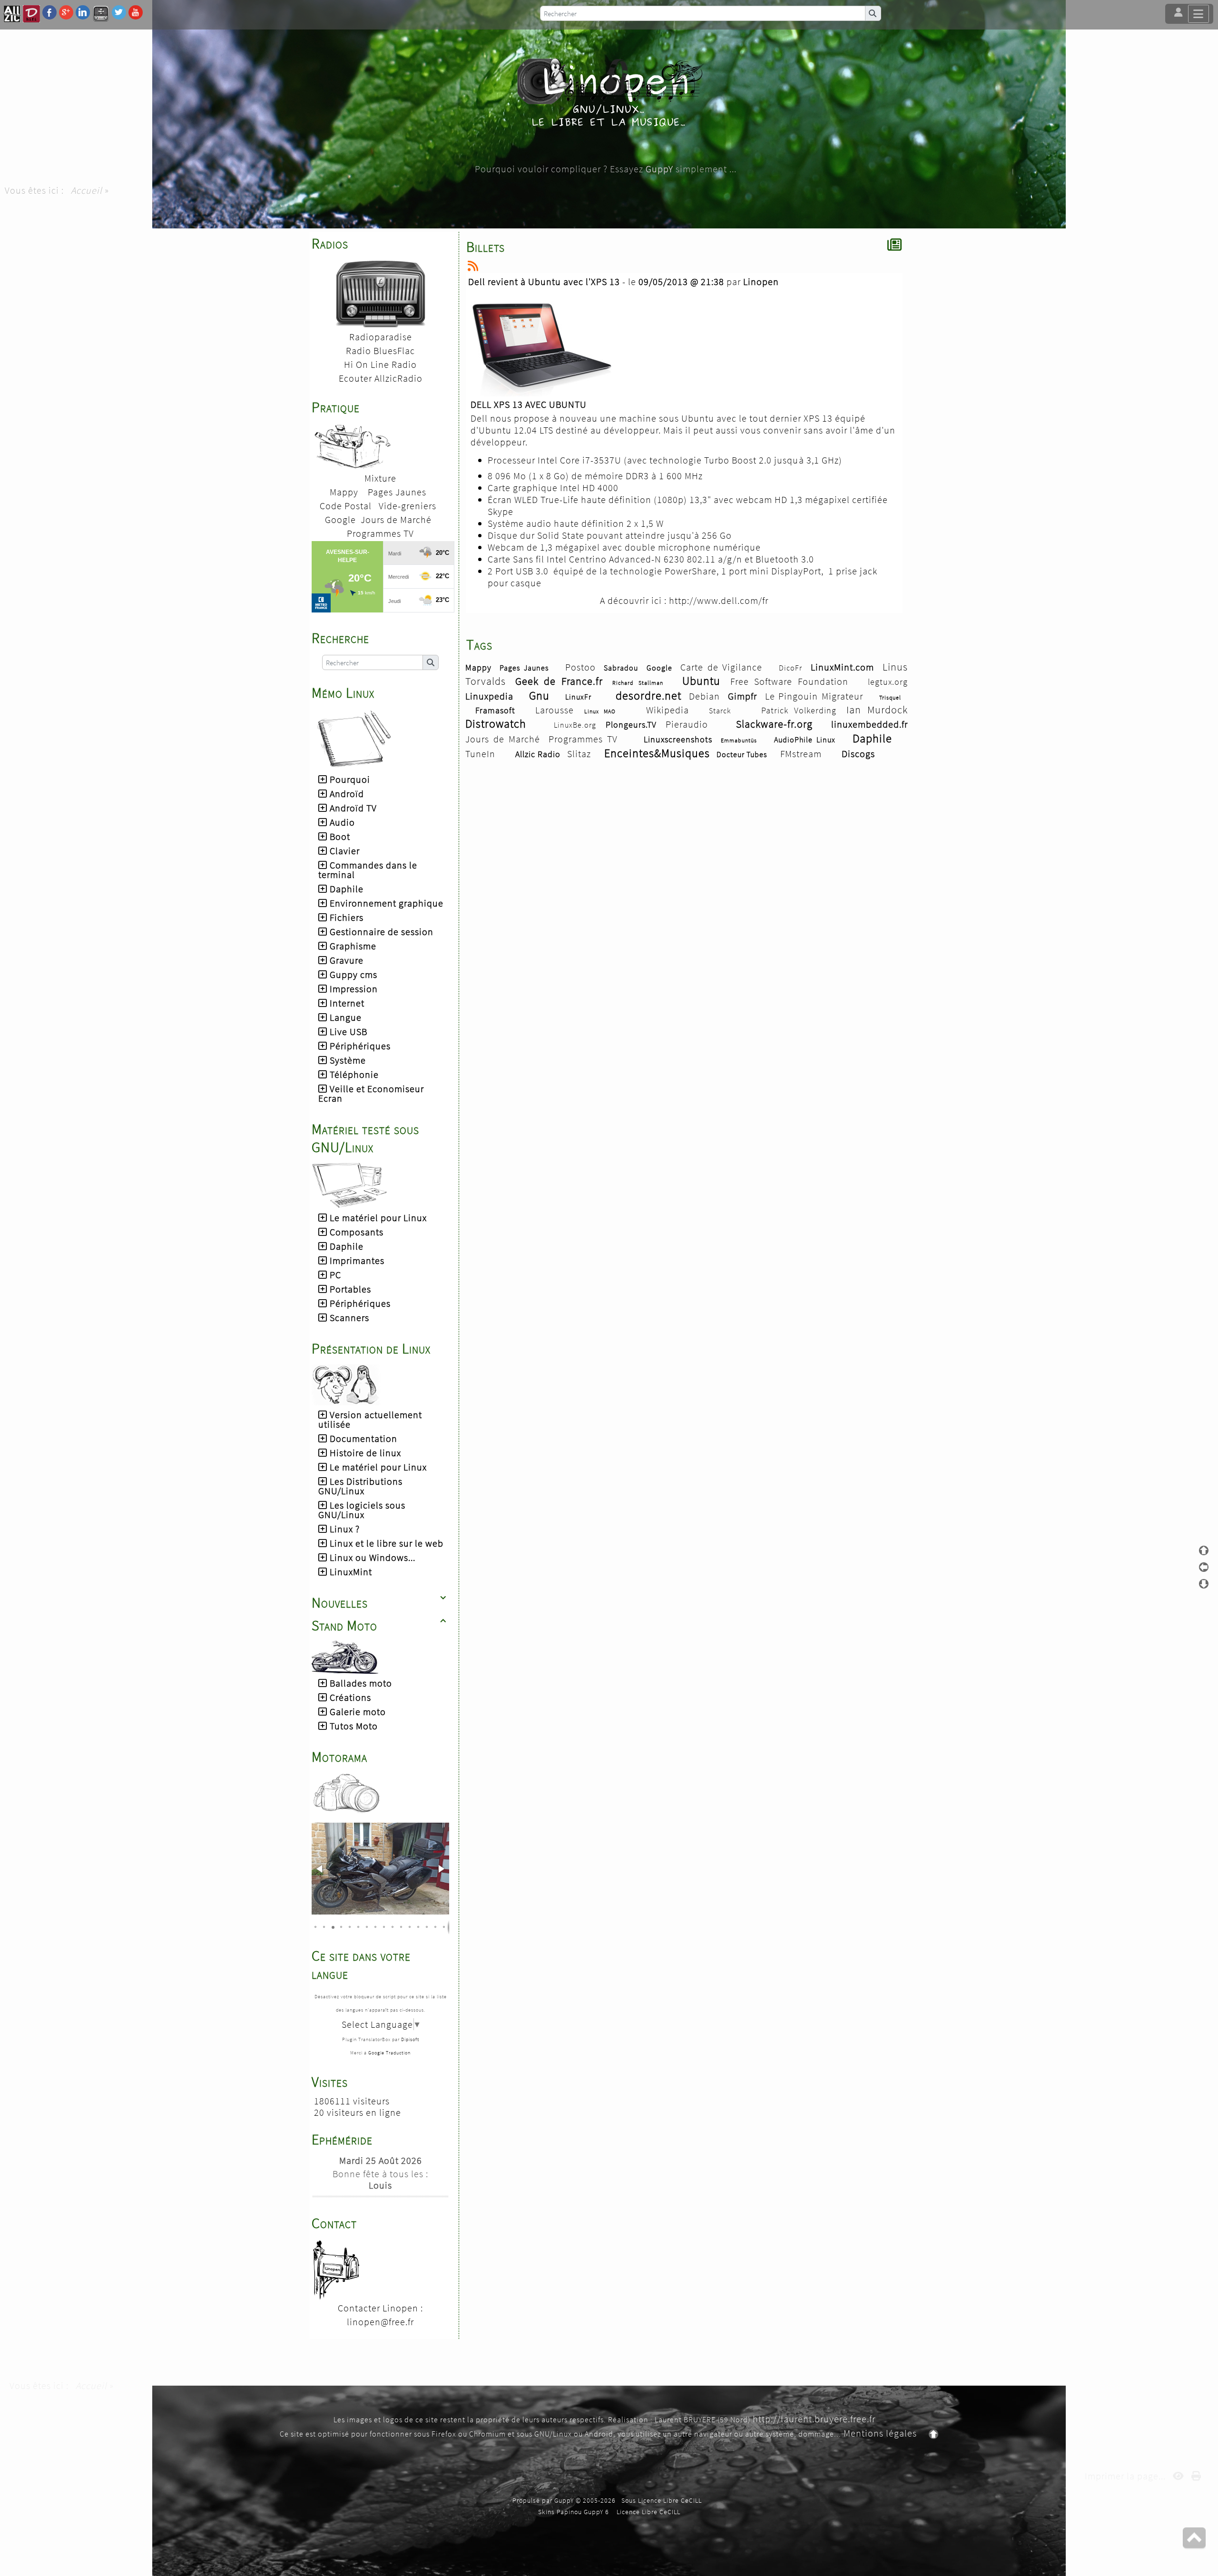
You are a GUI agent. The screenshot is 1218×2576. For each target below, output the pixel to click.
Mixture (380, 478)
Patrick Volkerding (799, 710)
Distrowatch (496, 724)
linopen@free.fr (380, 2322)
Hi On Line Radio (380, 364)
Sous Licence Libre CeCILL (663, 2500)
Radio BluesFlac (380, 350)
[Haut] (1204, 1550)
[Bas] (1204, 1584)
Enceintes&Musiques (657, 753)
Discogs (858, 754)
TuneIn (480, 754)
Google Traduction (389, 2053)
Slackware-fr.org (774, 724)
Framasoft (495, 710)
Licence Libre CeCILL (648, 2512)
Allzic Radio (538, 754)
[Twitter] (119, 12)
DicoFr (791, 668)
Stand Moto (379, 1625)
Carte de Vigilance (721, 667)
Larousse (555, 710)
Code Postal (346, 506)
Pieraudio (687, 724)
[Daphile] (31, 13)
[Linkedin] (83, 12)
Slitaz (579, 754)
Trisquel (890, 697)
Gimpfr (742, 696)
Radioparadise (381, 337)
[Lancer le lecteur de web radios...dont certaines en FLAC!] (381, 292)
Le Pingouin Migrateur (814, 696)
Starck (720, 711)
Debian (704, 696)
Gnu (539, 696)
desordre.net (648, 696)
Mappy (344, 492)
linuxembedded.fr (869, 724)
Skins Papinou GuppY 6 (575, 2512)
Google (340, 519)
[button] (320, 1869)
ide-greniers (410, 506)
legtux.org (888, 682)
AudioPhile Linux (805, 740)
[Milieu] (1204, 1567)
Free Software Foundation (789, 681)
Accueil (87, 190)
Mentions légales (880, 2433)
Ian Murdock (877, 710)
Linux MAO (600, 711)
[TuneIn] (101, 13)
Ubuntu (701, 681)
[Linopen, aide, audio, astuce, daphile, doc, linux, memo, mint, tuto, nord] (609, 92)
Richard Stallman (638, 683)
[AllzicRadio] (12, 13)
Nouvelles (379, 1602)
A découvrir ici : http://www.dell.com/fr (684, 600)
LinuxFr (578, 697)
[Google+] (66, 12)
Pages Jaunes (397, 492)
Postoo (580, 667)
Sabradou (621, 668)
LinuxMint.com (842, 667)
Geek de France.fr (559, 681)
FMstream (801, 754)
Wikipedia (668, 710)
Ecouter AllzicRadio (381, 378)
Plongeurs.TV (631, 725)
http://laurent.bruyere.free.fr (814, 2419)
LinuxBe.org (575, 725)
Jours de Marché (396, 519)
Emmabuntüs (739, 740)
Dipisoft (410, 2039)
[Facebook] (49, 12)
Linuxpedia (489, 696)
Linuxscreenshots (678, 739)
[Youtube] (136, 12)
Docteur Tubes (742, 754)
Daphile (872, 738)
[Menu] (1198, 14)
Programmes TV (380, 533)
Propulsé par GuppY (544, 2500)
